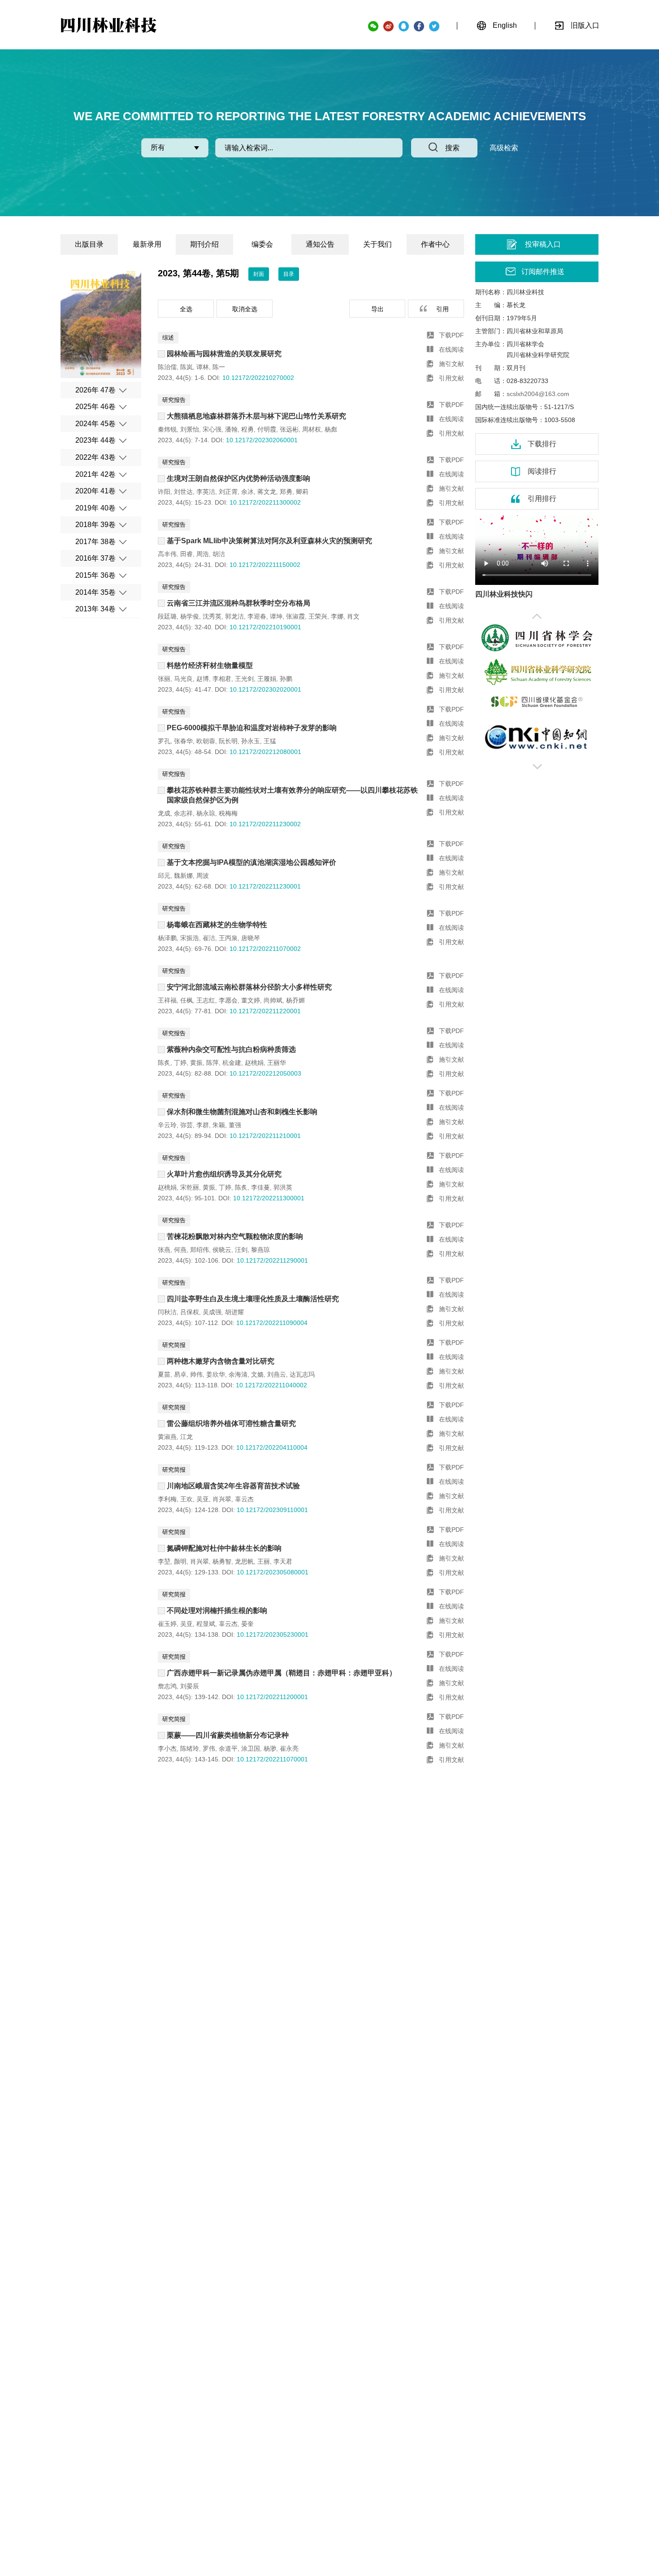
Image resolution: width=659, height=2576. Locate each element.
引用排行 (542, 499)
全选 (186, 309)
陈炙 (164, 1063)
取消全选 (245, 309)
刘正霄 (228, 492)
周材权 (312, 429)
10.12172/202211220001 (265, 1011)
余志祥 (183, 813)
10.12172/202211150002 (265, 565)
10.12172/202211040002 (271, 1385)
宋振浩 (190, 938)
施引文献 (451, 364)
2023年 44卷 (95, 440)
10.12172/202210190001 (265, 627)
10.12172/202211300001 (269, 1198)
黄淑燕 (167, 1437)
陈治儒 (167, 367)
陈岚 (186, 367)
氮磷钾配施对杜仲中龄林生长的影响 (224, 1548)
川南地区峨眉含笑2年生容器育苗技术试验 (233, 1486)
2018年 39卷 (95, 525)
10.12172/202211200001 (272, 1697)
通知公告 (320, 244)
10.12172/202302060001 (262, 440)
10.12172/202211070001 (272, 1759)
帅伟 (196, 1374)
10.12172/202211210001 (265, 1136)
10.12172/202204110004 (272, 1447)
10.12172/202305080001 (273, 1572)
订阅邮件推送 (543, 272)
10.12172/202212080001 (265, 752)
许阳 (164, 492)
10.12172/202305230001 (273, 1635)
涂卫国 (251, 1748)
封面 (259, 274)
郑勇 (286, 492)
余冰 (247, 492)
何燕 (180, 1250)
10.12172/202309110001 (272, 1510)
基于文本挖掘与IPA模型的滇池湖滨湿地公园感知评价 (251, 862)
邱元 (164, 876)
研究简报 (174, 1345)
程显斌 (206, 1624)
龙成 (164, 813)
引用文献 (451, 378)
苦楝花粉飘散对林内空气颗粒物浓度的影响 (235, 1236)
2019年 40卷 (95, 508)
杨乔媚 (295, 1000)
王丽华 (277, 1063)
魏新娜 (183, 876)
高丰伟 (167, 554)
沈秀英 (212, 616)
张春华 (183, 741)
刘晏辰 (190, 1686)
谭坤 (276, 616)
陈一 (219, 367)
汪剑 (241, 1250)
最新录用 (147, 244)
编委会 (262, 244)
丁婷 (180, 1063)
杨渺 (270, 1748)
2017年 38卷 (95, 542)
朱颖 (219, 1125)
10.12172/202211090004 (272, 1323)
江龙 (186, 1437)
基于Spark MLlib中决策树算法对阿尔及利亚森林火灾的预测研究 (269, 541)
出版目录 (89, 244)
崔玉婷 (167, 1624)
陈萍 (212, 1063)
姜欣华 (216, 1374)
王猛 (270, 741)
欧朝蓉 (206, 741)
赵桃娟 (254, 1063)
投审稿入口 (543, 244)
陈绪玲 (190, 1748)
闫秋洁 (167, 1312)
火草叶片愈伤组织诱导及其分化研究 (224, 1174)
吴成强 (212, 1312)
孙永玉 (251, 741)
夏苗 (164, 1374)
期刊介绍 (204, 244)
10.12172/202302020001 (265, 689)
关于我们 (377, 244)
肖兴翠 (222, 1499)
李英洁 (206, 492)
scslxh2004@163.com (538, 394)
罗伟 (209, 1748)
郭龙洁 (234, 616)
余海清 (238, 1374)
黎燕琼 (260, 1250)
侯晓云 (222, 1250)
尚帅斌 (273, 1000)
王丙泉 (228, 938)
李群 (203, 1125)
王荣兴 (318, 616)
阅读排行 (542, 471)
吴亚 (203, 1499)
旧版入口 (585, 25)
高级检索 (504, 148)
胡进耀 (234, 1312)
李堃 (164, 1561)
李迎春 (257, 616)
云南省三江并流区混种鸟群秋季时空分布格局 (238, 603)
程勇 (247, 429)
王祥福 (167, 1000)
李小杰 (167, 1748)
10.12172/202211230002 (265, 824)
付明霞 (267, 429)
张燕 (164, 1250)
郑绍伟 (199, 1250)
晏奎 (247, 1624)
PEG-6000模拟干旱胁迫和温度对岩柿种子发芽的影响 (252, 728)
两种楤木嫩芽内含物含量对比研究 (221, 1361)
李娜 (337, 616)
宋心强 (212, 429)
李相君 (222, 679)
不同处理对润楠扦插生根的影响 (217, 1611)
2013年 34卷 (95, 609)
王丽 (264, 1561)
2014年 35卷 (95, 592)
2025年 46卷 (95, 407)
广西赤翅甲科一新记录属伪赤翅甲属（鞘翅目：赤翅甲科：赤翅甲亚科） (282, 1673)
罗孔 (164, 741)
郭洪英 (283, 1187)
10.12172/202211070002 (265, 949)
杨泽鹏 (167, 938)
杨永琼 (206, 813)
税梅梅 (228, 813)
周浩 (203, 554)
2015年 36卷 (95, 575)
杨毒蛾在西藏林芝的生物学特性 (217, 925)
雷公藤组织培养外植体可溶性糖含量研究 (231, 1423)
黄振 (196, 1063)
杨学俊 (190, 616)
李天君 (283, 1561)
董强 (235, 1125)
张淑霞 (295, 616)
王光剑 (244, 679)
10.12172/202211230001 (265, 886)
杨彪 (331, 429)
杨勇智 (222, 1561)
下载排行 (542, 444)
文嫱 (257, 1374)
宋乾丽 (190, 1187)
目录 (289, 274)
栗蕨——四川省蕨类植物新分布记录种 (228, 1735)
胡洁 (219, 554)
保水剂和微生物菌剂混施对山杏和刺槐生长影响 (242, 1112)
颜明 (180, 1561)
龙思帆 (244, 1561)
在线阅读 (451, 349)
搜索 (452, 148)
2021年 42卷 (95, 474)
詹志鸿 (167, 1686)
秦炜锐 (167, 429)
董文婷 (251, 1000)
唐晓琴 (251, 938)
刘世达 (183, 492)
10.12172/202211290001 (272, 1260)
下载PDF (451, 335)
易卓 (180, 1374)
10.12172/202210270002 (258, 378)
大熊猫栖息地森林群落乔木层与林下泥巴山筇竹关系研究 (256, 416)
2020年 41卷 (95, 491)
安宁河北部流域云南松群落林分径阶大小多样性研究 (249, 987)
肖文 (353, 616)
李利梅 (167, 1499)
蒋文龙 (267, 492)
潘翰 (231, 429)
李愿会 (228, 1000)
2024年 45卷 (95, 424)
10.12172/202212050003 (265, 1073)
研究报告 (174, 400)
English (505, 25)
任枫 (186, 1000)
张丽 (164, 679)
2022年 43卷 (95, 457)
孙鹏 (286, 679)
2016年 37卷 (95, 558)
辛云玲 (167, 1125)
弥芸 (186, 1125)
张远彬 (289, 429)
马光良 (183, 679)
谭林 (203, 367)
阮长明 (228, 741)
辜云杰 (244, 1499)
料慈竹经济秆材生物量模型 (210, 665)
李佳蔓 (260, 1187)
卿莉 (302, 492)
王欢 (186, 1499)
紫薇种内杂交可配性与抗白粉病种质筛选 (231, 1049)
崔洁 (209, 938)
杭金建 (232, 1063)
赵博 (203, 679)
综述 (168, 338)
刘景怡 (190, 429)
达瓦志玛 (302, 1374)
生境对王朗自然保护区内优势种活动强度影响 (238, 478)
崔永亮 (289, 1748)
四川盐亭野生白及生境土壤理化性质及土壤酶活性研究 (253, 1299)
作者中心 (435, 244)
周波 (203, 876)
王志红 (206, 1000)
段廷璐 (167, 616)
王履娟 (267, 679)
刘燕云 (277, 1374)
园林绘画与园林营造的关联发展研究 (224, 354)
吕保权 (190, 1312)
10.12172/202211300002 (265, 502)
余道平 (228, 1748)
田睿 (186, 554)
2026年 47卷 (95, 390)
